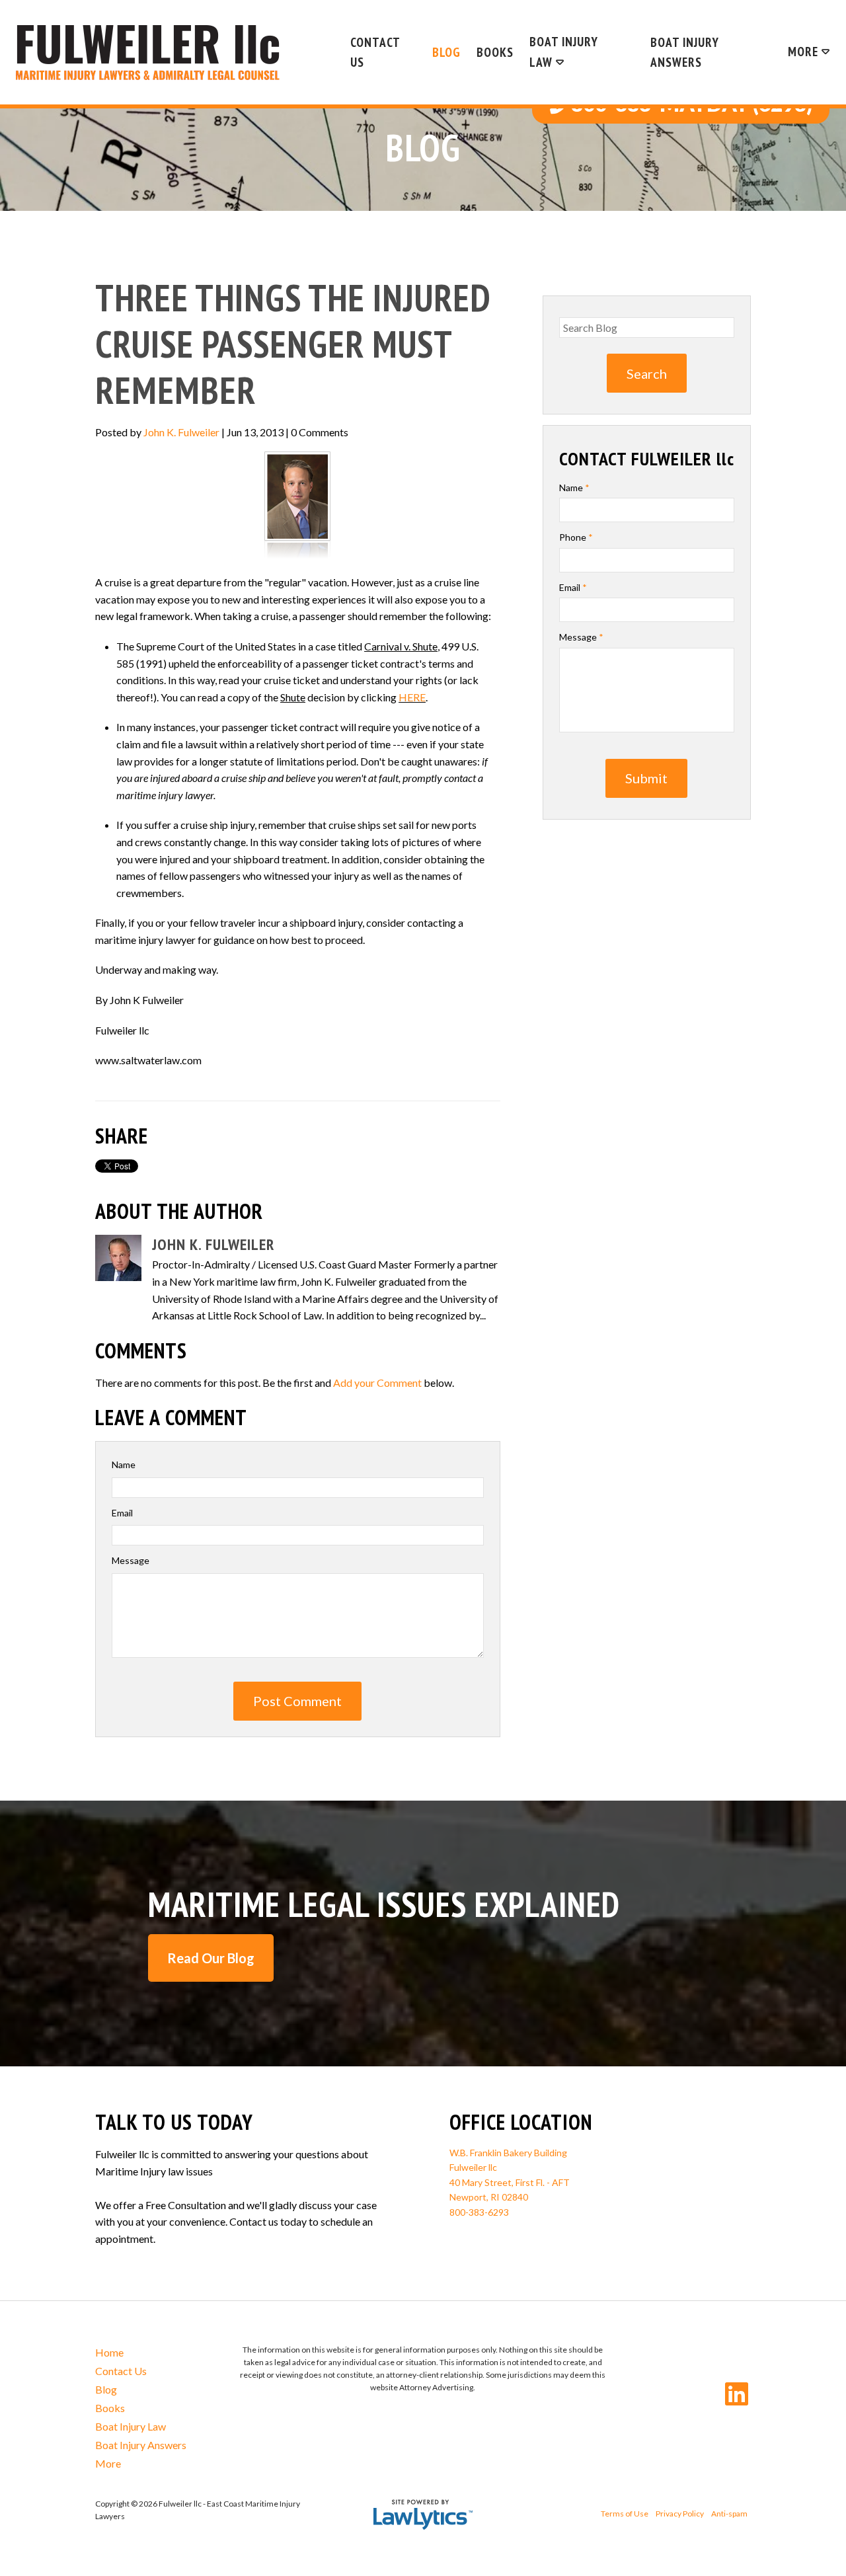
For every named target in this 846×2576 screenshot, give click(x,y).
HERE (412, 697)
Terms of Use (625, 2514)
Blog (446, 52)
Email (122, 1513)
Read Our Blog (211, 1958)
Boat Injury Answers (685, 52)
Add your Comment (377, 1383)
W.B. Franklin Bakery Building (508, 2153)
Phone (576, 537)
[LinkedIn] (737, 2394)
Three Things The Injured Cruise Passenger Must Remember (293, 344)
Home (109, 2352)
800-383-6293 (479, 2212)
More (803, 51)
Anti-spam (729, 2514)
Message (131, 1560)
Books (495, 52)
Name (124, 1464)
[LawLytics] (423, 2515)
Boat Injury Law (564, 52)
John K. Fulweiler (181, 432)
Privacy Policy (680, 2514)
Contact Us (375, 52)
